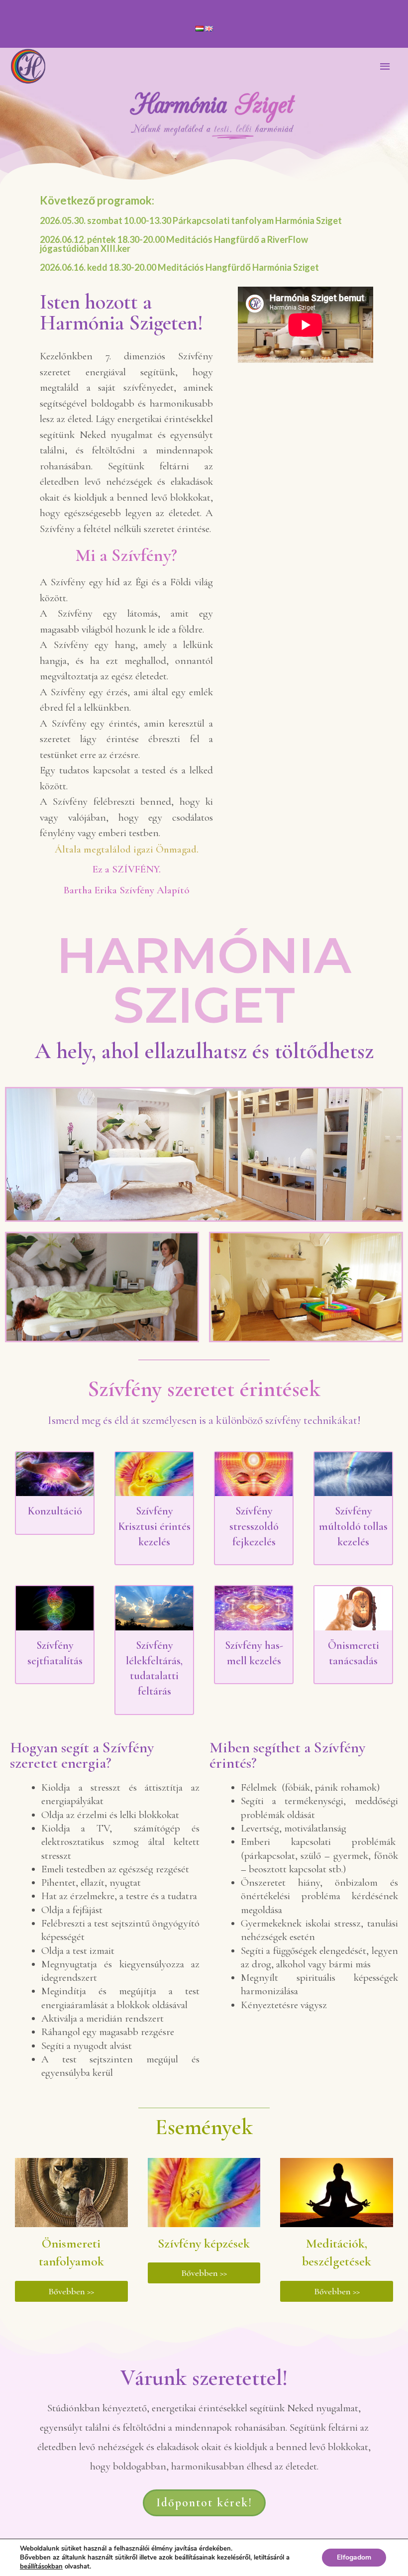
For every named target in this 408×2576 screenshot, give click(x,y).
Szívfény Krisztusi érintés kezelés (154, 1526)
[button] (71, 2291)
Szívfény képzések (204, 2243)
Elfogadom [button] (354, 2557)
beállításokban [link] (41, 2567)
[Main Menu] (386, 67)
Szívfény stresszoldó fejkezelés (254, 1526)
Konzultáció (55, 1511)
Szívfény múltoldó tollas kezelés (353, 1526)
